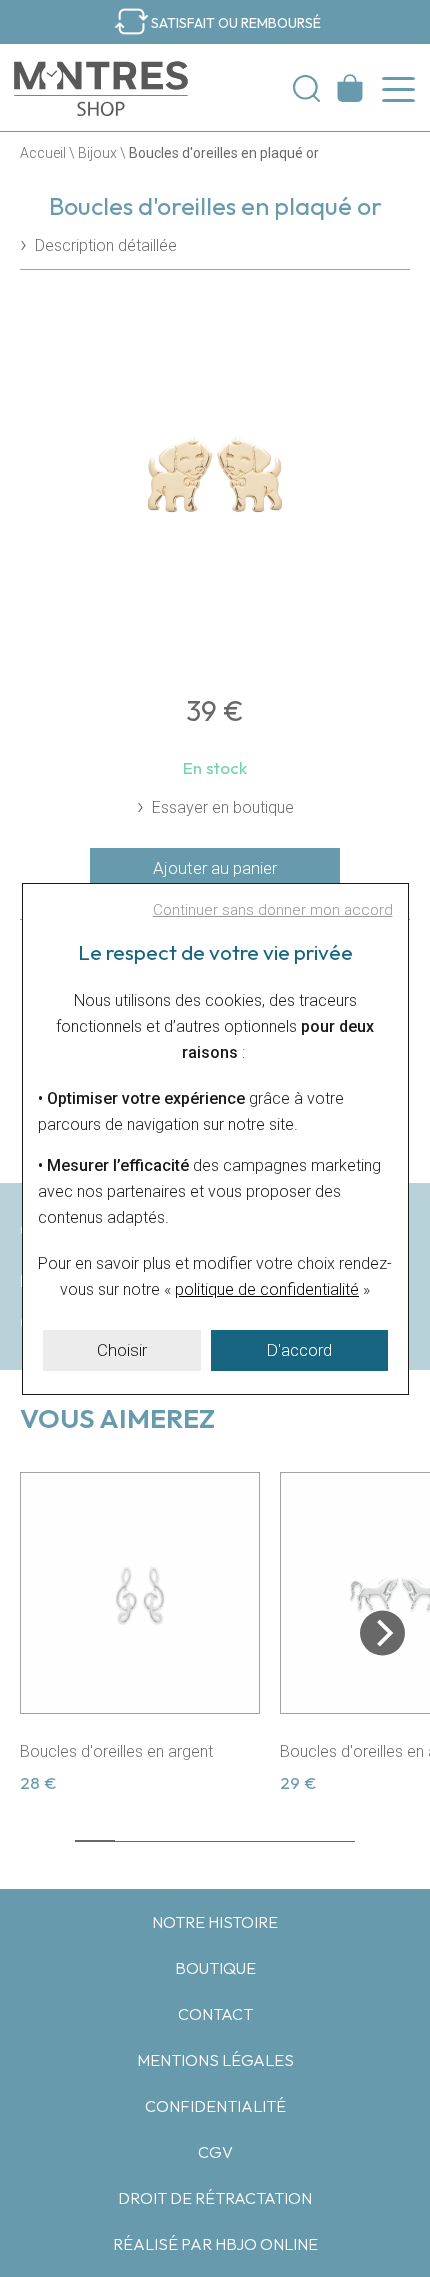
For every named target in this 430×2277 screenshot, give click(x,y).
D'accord (299, 1350)
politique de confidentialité (267, 1289)
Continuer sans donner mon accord (273, 910)
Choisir (122, 1350)
